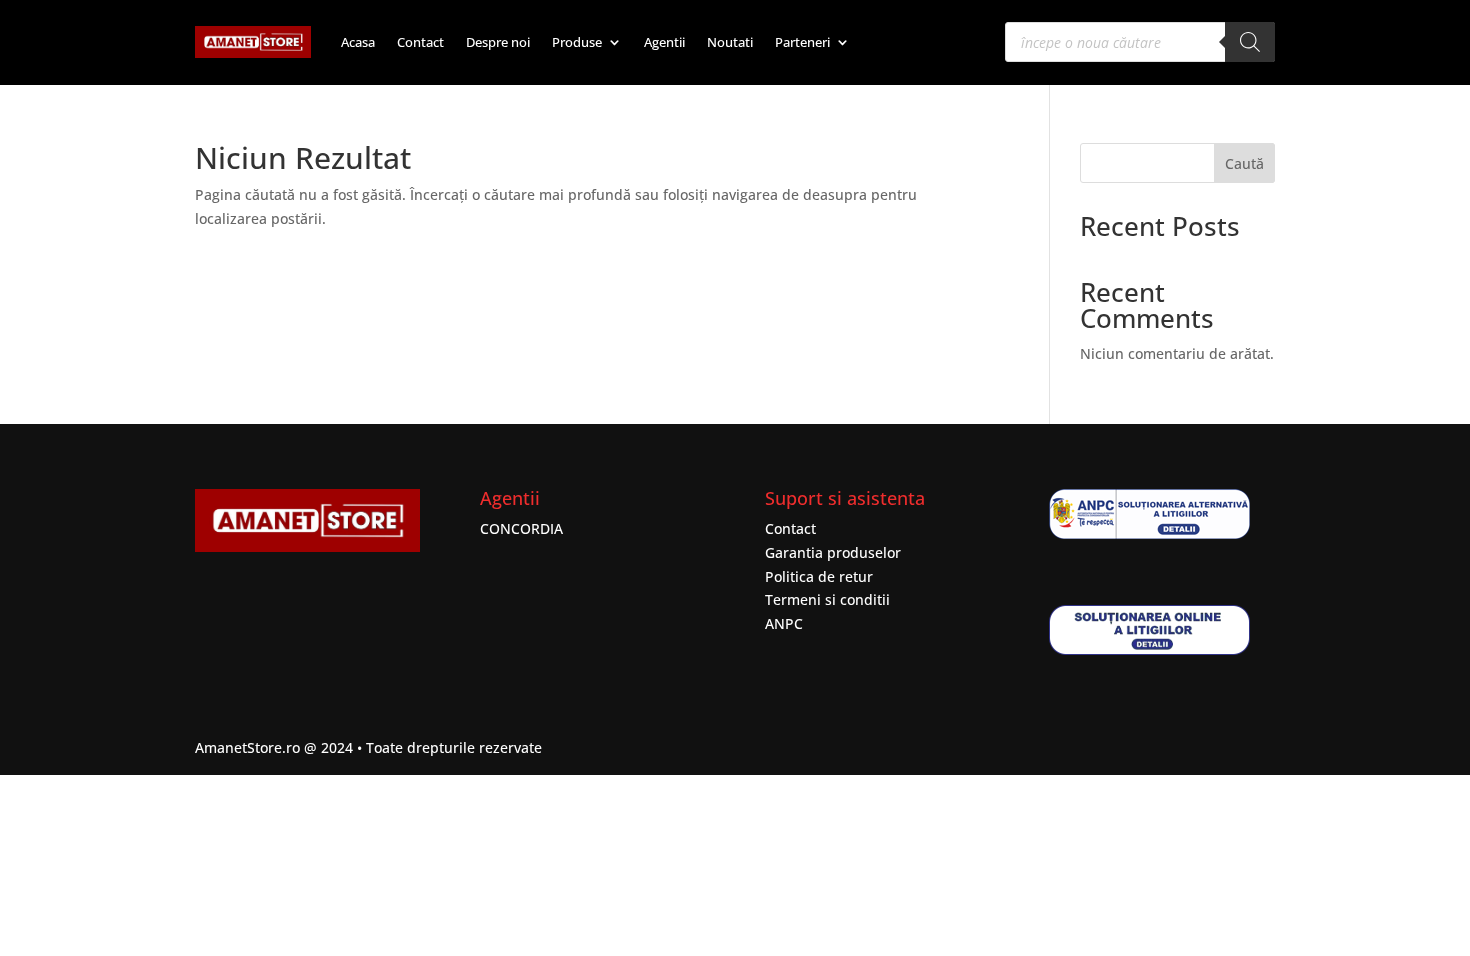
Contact (420, 42)
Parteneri (802, 42)
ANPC (784, 623)
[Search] (1250, 42)
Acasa (358, 42)
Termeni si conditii (827, 599)
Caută (1244, 163)
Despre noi (498, 42)
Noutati (730, 42)
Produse (577, 42)
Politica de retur (819, 576)
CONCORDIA (521, 528)
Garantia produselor (833, 552)
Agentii (664, 42)
